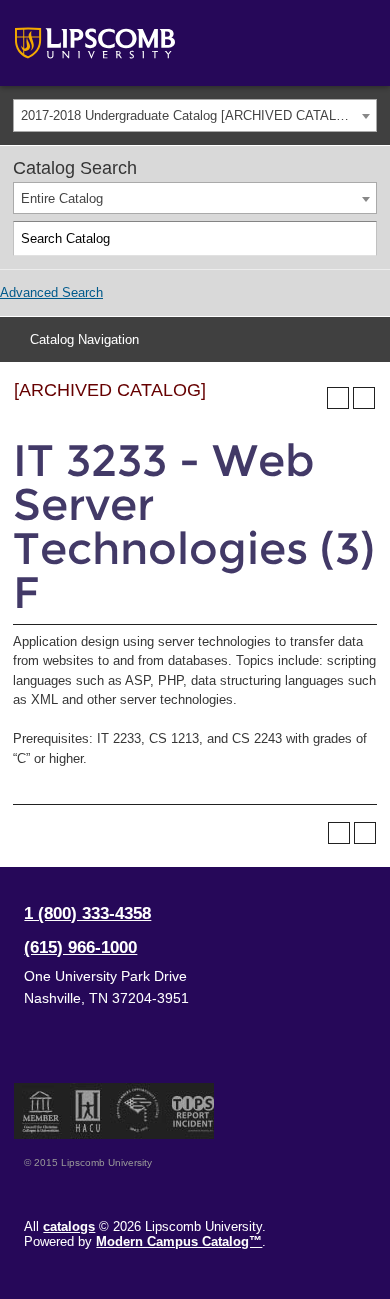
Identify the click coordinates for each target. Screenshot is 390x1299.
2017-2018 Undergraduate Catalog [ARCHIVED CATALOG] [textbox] (190, 115)
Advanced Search (51, 292)
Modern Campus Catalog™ (179, 1241)
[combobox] (195, 115)
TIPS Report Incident (191, 1111)
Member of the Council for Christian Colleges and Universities (41, 1111)
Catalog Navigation (84, 339)
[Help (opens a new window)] (364, 398)
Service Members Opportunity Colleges (138, 1111)
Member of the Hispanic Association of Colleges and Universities (88, 1111)
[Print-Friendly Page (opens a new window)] (338, 398)
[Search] (360, 239)
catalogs (69, 1226)
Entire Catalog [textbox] (62, 198)
